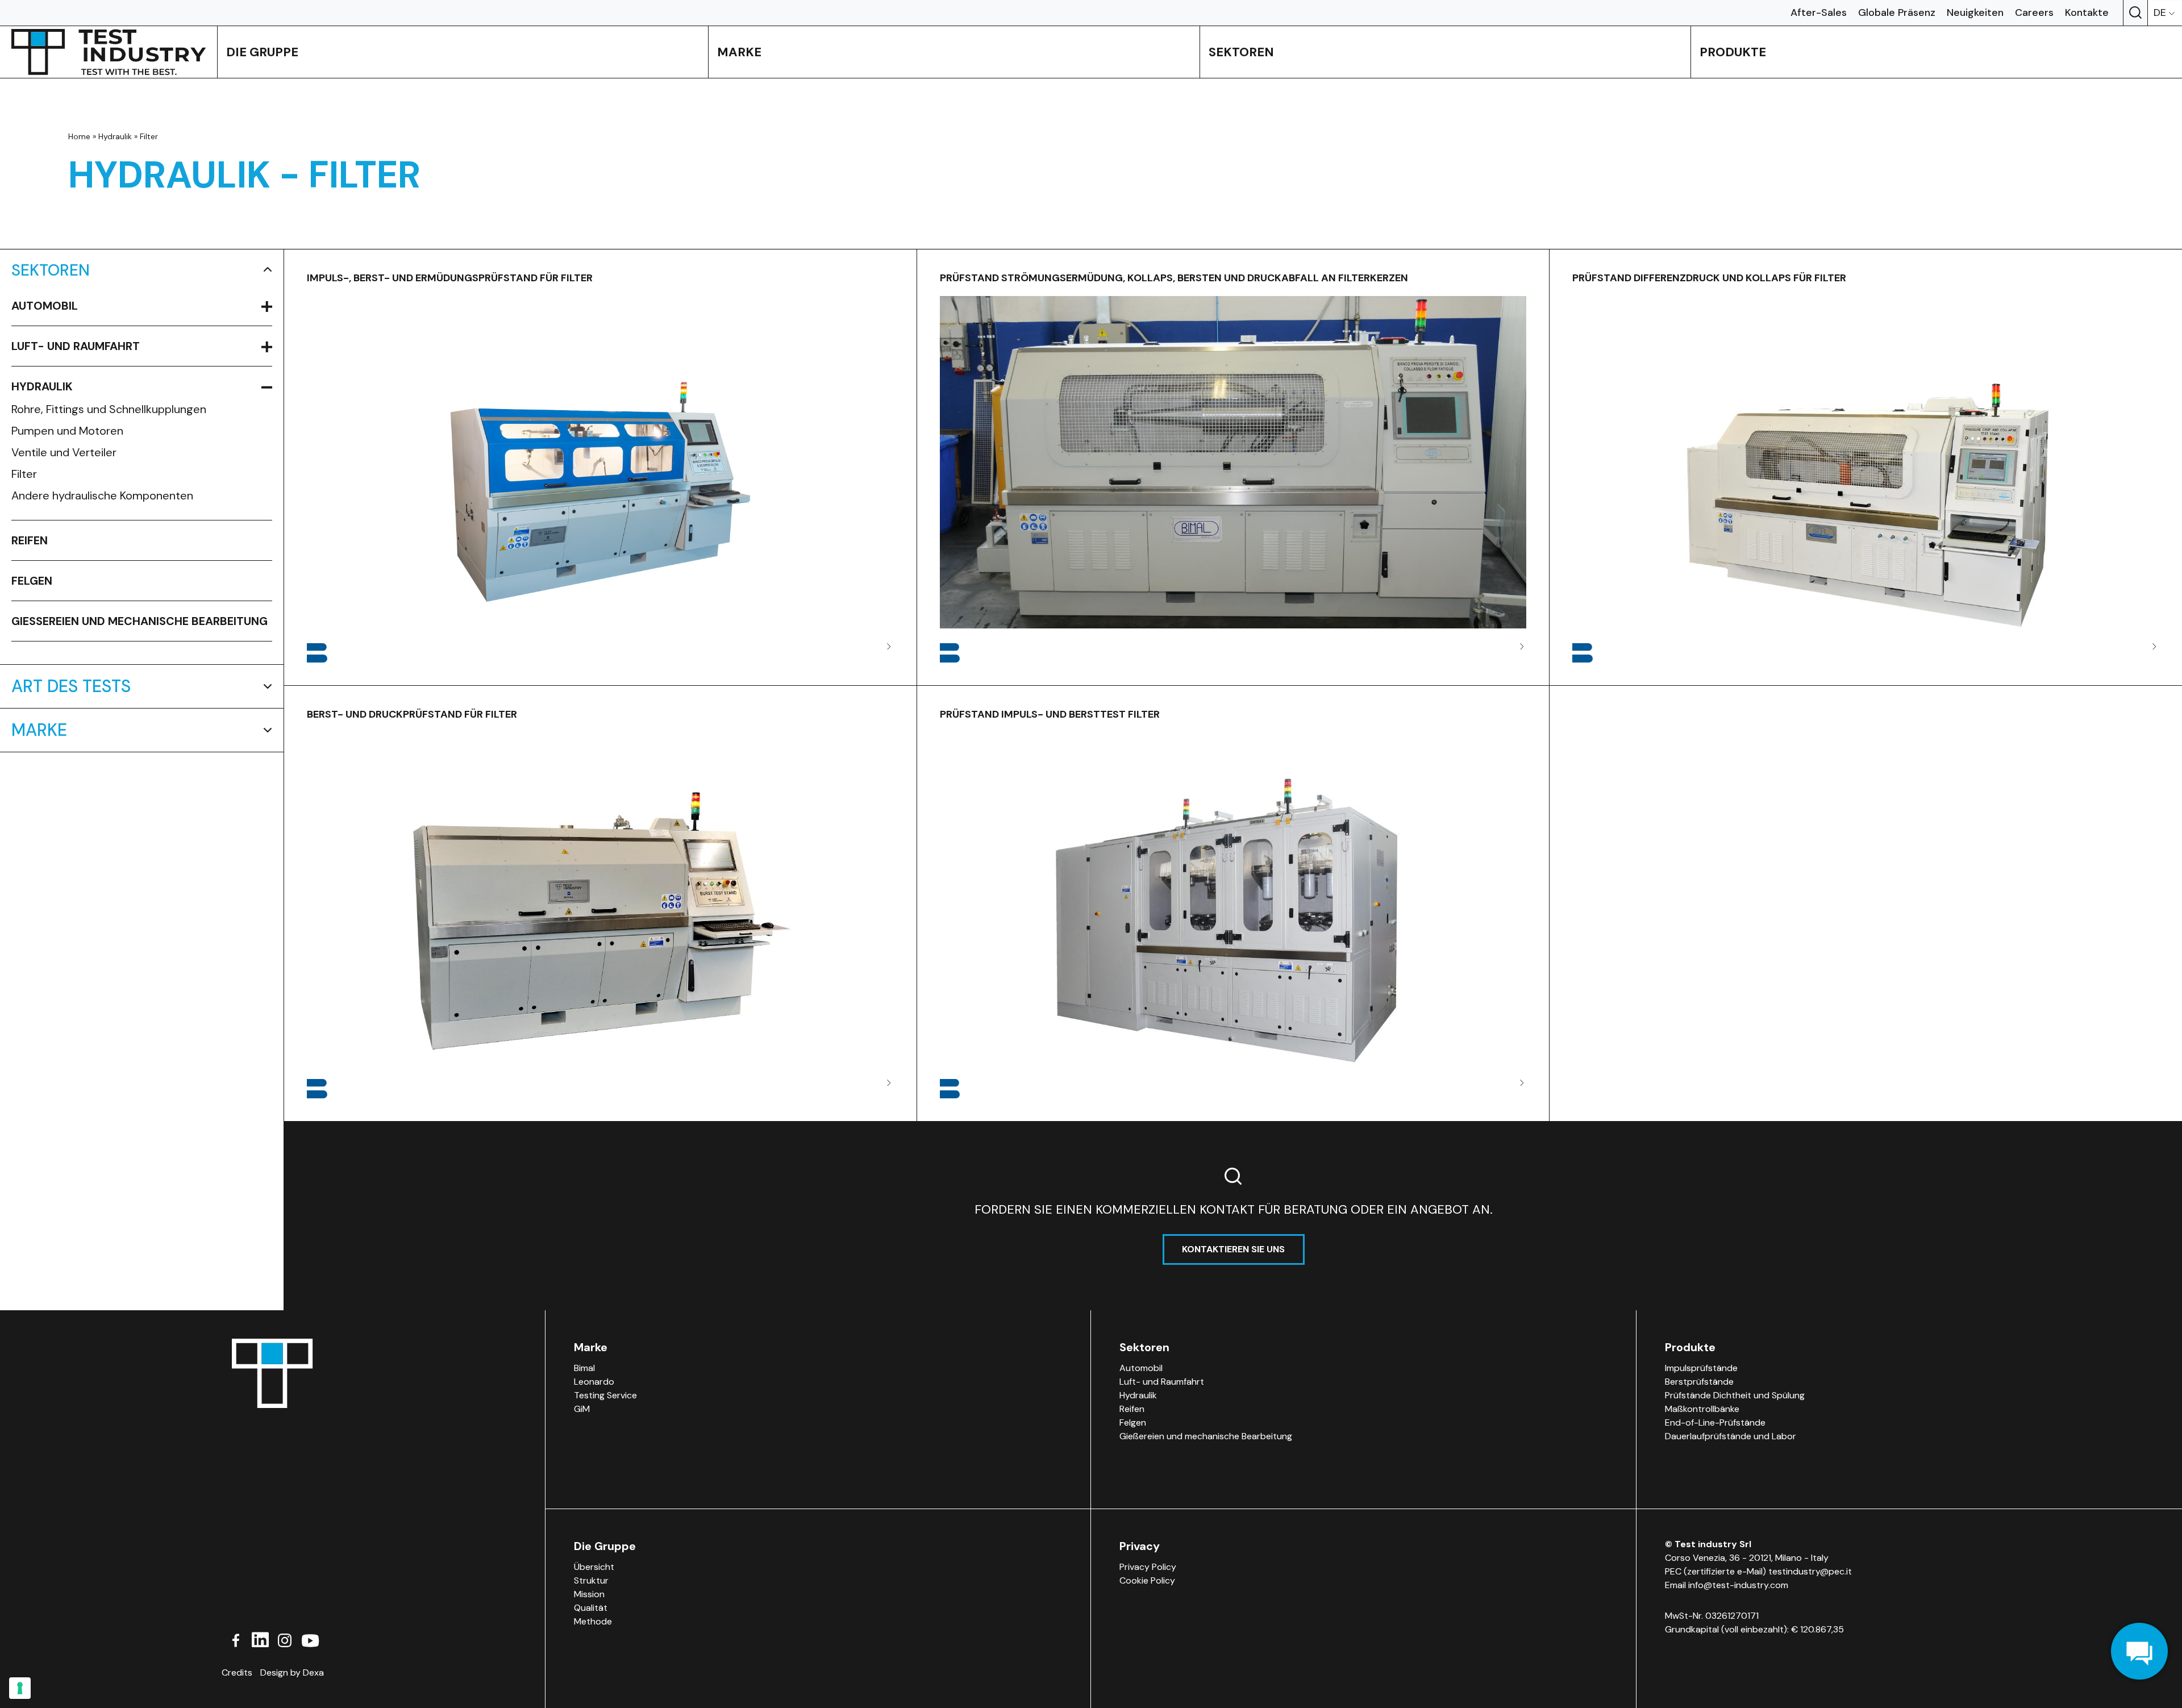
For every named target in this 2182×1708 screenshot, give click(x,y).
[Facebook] (236, 1639)
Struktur (591, 1580)
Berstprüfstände (1699, 1382)
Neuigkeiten (1975, 13)
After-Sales (1819, 13)
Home (79, 136)
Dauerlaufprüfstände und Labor (1731, 1436)
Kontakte (2087, 13)
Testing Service (605, 1395)
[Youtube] (310, 1639)
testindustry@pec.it (1810, 1571)
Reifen (30, 540)
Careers (2034, 13)
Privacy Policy (1148, 1567)
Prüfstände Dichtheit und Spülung (1735, 1395)
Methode (593, 1621)
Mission (589, 1594)
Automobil (45, 306)
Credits (237, 1672)
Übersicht (594, 1567)
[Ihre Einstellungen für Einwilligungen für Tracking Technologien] (20, 1688)
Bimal (584, 1368)
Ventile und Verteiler (64, 452)
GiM (582, 1409)
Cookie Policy (1147, 1580)
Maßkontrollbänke (1702, 1409)
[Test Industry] (109, 52)
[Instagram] (285, 1639)
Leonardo (594, 1382)
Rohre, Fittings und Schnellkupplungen (109, 409)
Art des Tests (71, 686)
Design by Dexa (292, 1672)
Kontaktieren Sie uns (1233, 1249)
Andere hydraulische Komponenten (102, 495)
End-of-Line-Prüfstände (1715, 1422)
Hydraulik (115, 136)
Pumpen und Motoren (67, 431)
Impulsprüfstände (1701, 1368)
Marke (39, 730)
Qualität (591, 1608)
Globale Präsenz (1897, 13)
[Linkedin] (260, 1639)
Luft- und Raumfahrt (76, 346)
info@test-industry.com (1738, 1585)
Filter (24, 474)
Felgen (32, 581)
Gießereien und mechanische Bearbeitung (140, 621)
